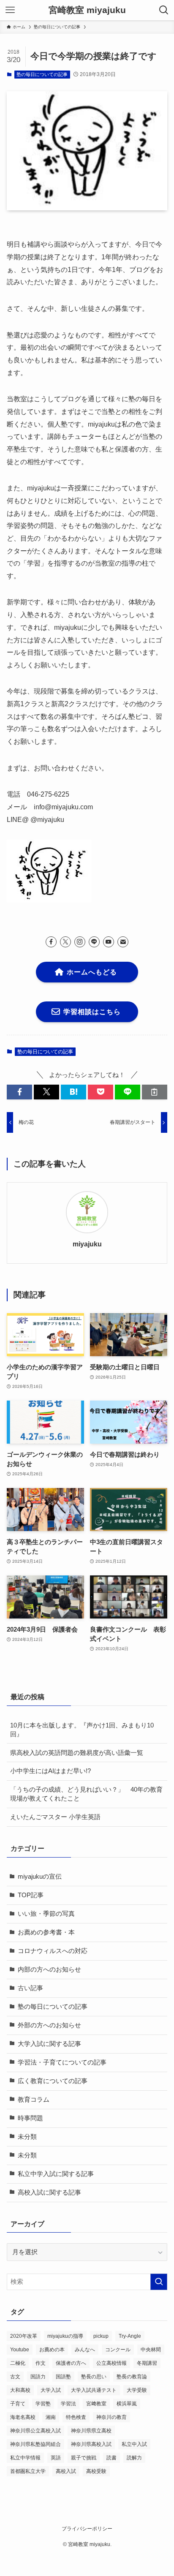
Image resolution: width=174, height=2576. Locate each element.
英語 (56, 2458)
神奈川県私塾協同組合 (35, 2444)
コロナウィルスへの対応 (53, 1951)
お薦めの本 (52, 2350)
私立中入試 (134, 2444)
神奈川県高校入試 (91, 2444)
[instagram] (80, 942)
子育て (18, 2404)
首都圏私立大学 (28, 2471)
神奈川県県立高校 (91, 2431)
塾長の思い (94, 2377)
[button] (19, 1092)
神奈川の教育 (111, 2417)
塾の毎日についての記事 (42, 74)
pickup (101, 2336)
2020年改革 (24, 2336)
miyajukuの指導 (65, 2336)
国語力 (38, 2377)
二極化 (18, 2363)
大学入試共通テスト (94, 2390)
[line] (94, 942)
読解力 (134, 2458)
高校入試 (66, 2471)
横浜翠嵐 (127, 2404)
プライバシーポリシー (87, 2529)
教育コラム (34, 2100)
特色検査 (76, 2417)
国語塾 (63, 2377)
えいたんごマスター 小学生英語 (55, 1817)
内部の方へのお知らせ (49, 1969)
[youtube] (109, 942)
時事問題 (30, 2118)
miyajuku (87, 1244)
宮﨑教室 (96, 2404)
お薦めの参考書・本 (46, 1932)
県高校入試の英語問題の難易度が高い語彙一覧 (77, 1753)
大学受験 (137, 2390)
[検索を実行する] (159, 2282)
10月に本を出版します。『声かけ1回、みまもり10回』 (82, 1730)
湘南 (51, 2417)
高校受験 (96, 2471)
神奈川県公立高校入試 (35, 2431)
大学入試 (51, 2390)
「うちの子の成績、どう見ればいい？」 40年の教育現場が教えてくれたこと (86, 1794)
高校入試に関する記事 (49, 2192)
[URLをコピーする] (155, 1092)
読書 (111, 2458)
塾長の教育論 (132, 2377)
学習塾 (43, 2404)
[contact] (123, 942)
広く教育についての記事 (53, 2081)
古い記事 (30, 1988)
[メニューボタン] (10, 10)
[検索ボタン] (164, 10)
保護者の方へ (71, 2363)
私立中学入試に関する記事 (56, 2174)
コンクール (118, 2350)
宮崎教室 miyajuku (87, 10)
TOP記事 (31, 1895)
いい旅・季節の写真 (46, 1914)
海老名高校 (23, 2417)
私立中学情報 (25, 2458)
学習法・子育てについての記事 (62, 2062)
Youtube (20, 2350)
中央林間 (151, 2350)
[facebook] (51, 942)
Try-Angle (130, 2336)
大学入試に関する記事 (49, 2044)
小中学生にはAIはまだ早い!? (50, 1771)
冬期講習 (147, 2363)
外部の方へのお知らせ (49, 2025)
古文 (15, 2377)
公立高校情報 (111, 2363)
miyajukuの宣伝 (40, 1877)
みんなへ (85, 2350)
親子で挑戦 (84, 2458)
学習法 (68, 2404)
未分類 (27, 2137)
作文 (41, 2363)
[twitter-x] (65, 942)
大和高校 (20, 2390)
